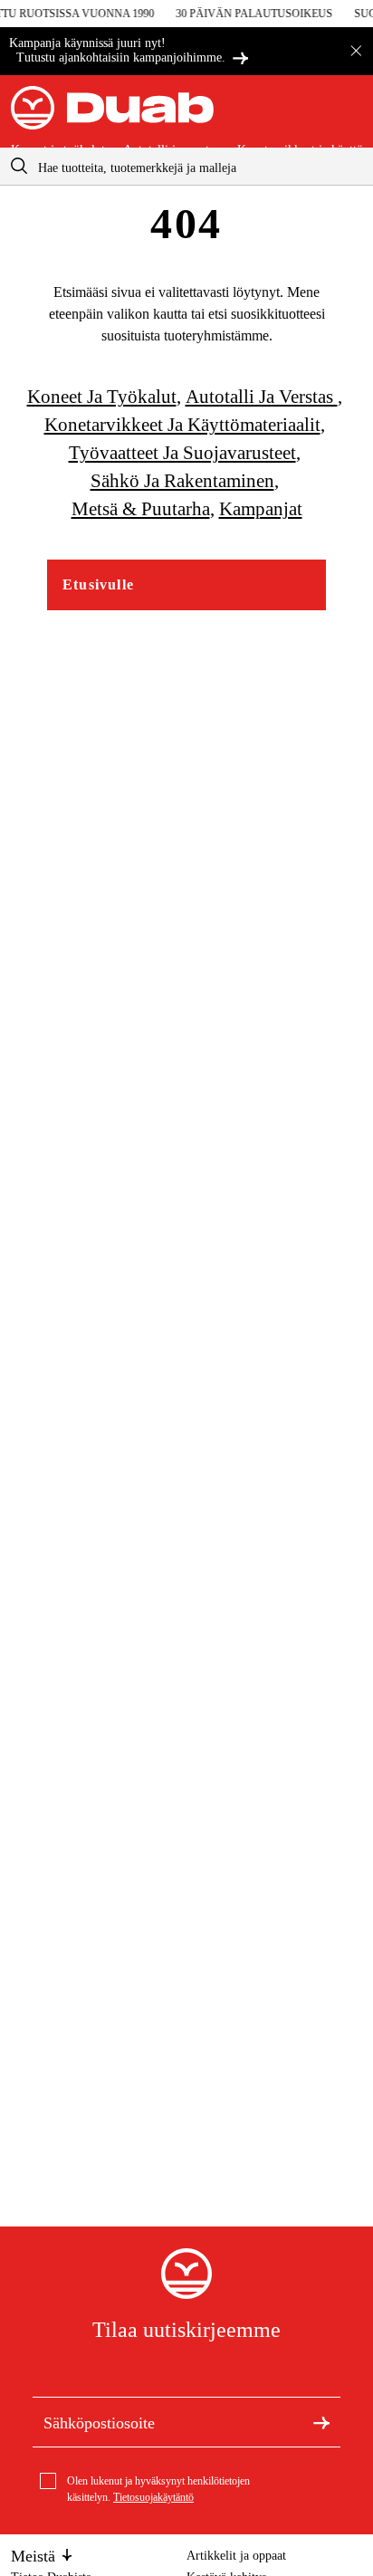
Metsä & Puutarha (141, 509)
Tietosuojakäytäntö (153, 2497)
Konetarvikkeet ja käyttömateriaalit (182, 425)
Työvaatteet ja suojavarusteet (182, 453)
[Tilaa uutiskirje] (321, 2422)
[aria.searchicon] (19, 166)
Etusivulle (98, 584)
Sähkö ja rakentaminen (182, 481)
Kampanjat (261, 509)
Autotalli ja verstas (262, 397)
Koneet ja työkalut (102, 397)
